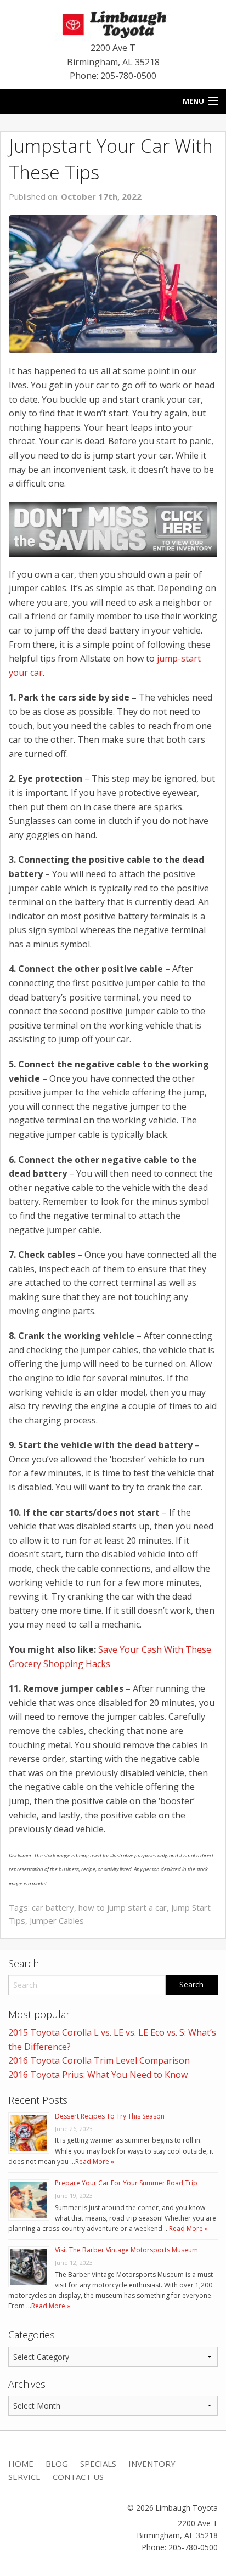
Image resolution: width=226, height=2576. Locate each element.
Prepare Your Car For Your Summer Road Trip (126, 2183)
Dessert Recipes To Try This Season (110, 2116)
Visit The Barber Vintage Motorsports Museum (126, 2250)
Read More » (95, 2162)
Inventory (152, 2464)
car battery (53, 1907)
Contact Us (78, 2477)
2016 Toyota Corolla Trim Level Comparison (99, 2060)
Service (24, 2477)
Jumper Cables (57, 1920)
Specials (98, 2464)
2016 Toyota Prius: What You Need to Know (98, 2075)
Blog (57, 2464)
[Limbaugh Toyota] (113, 22)
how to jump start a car (123, 1907)
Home (21, 2464)
